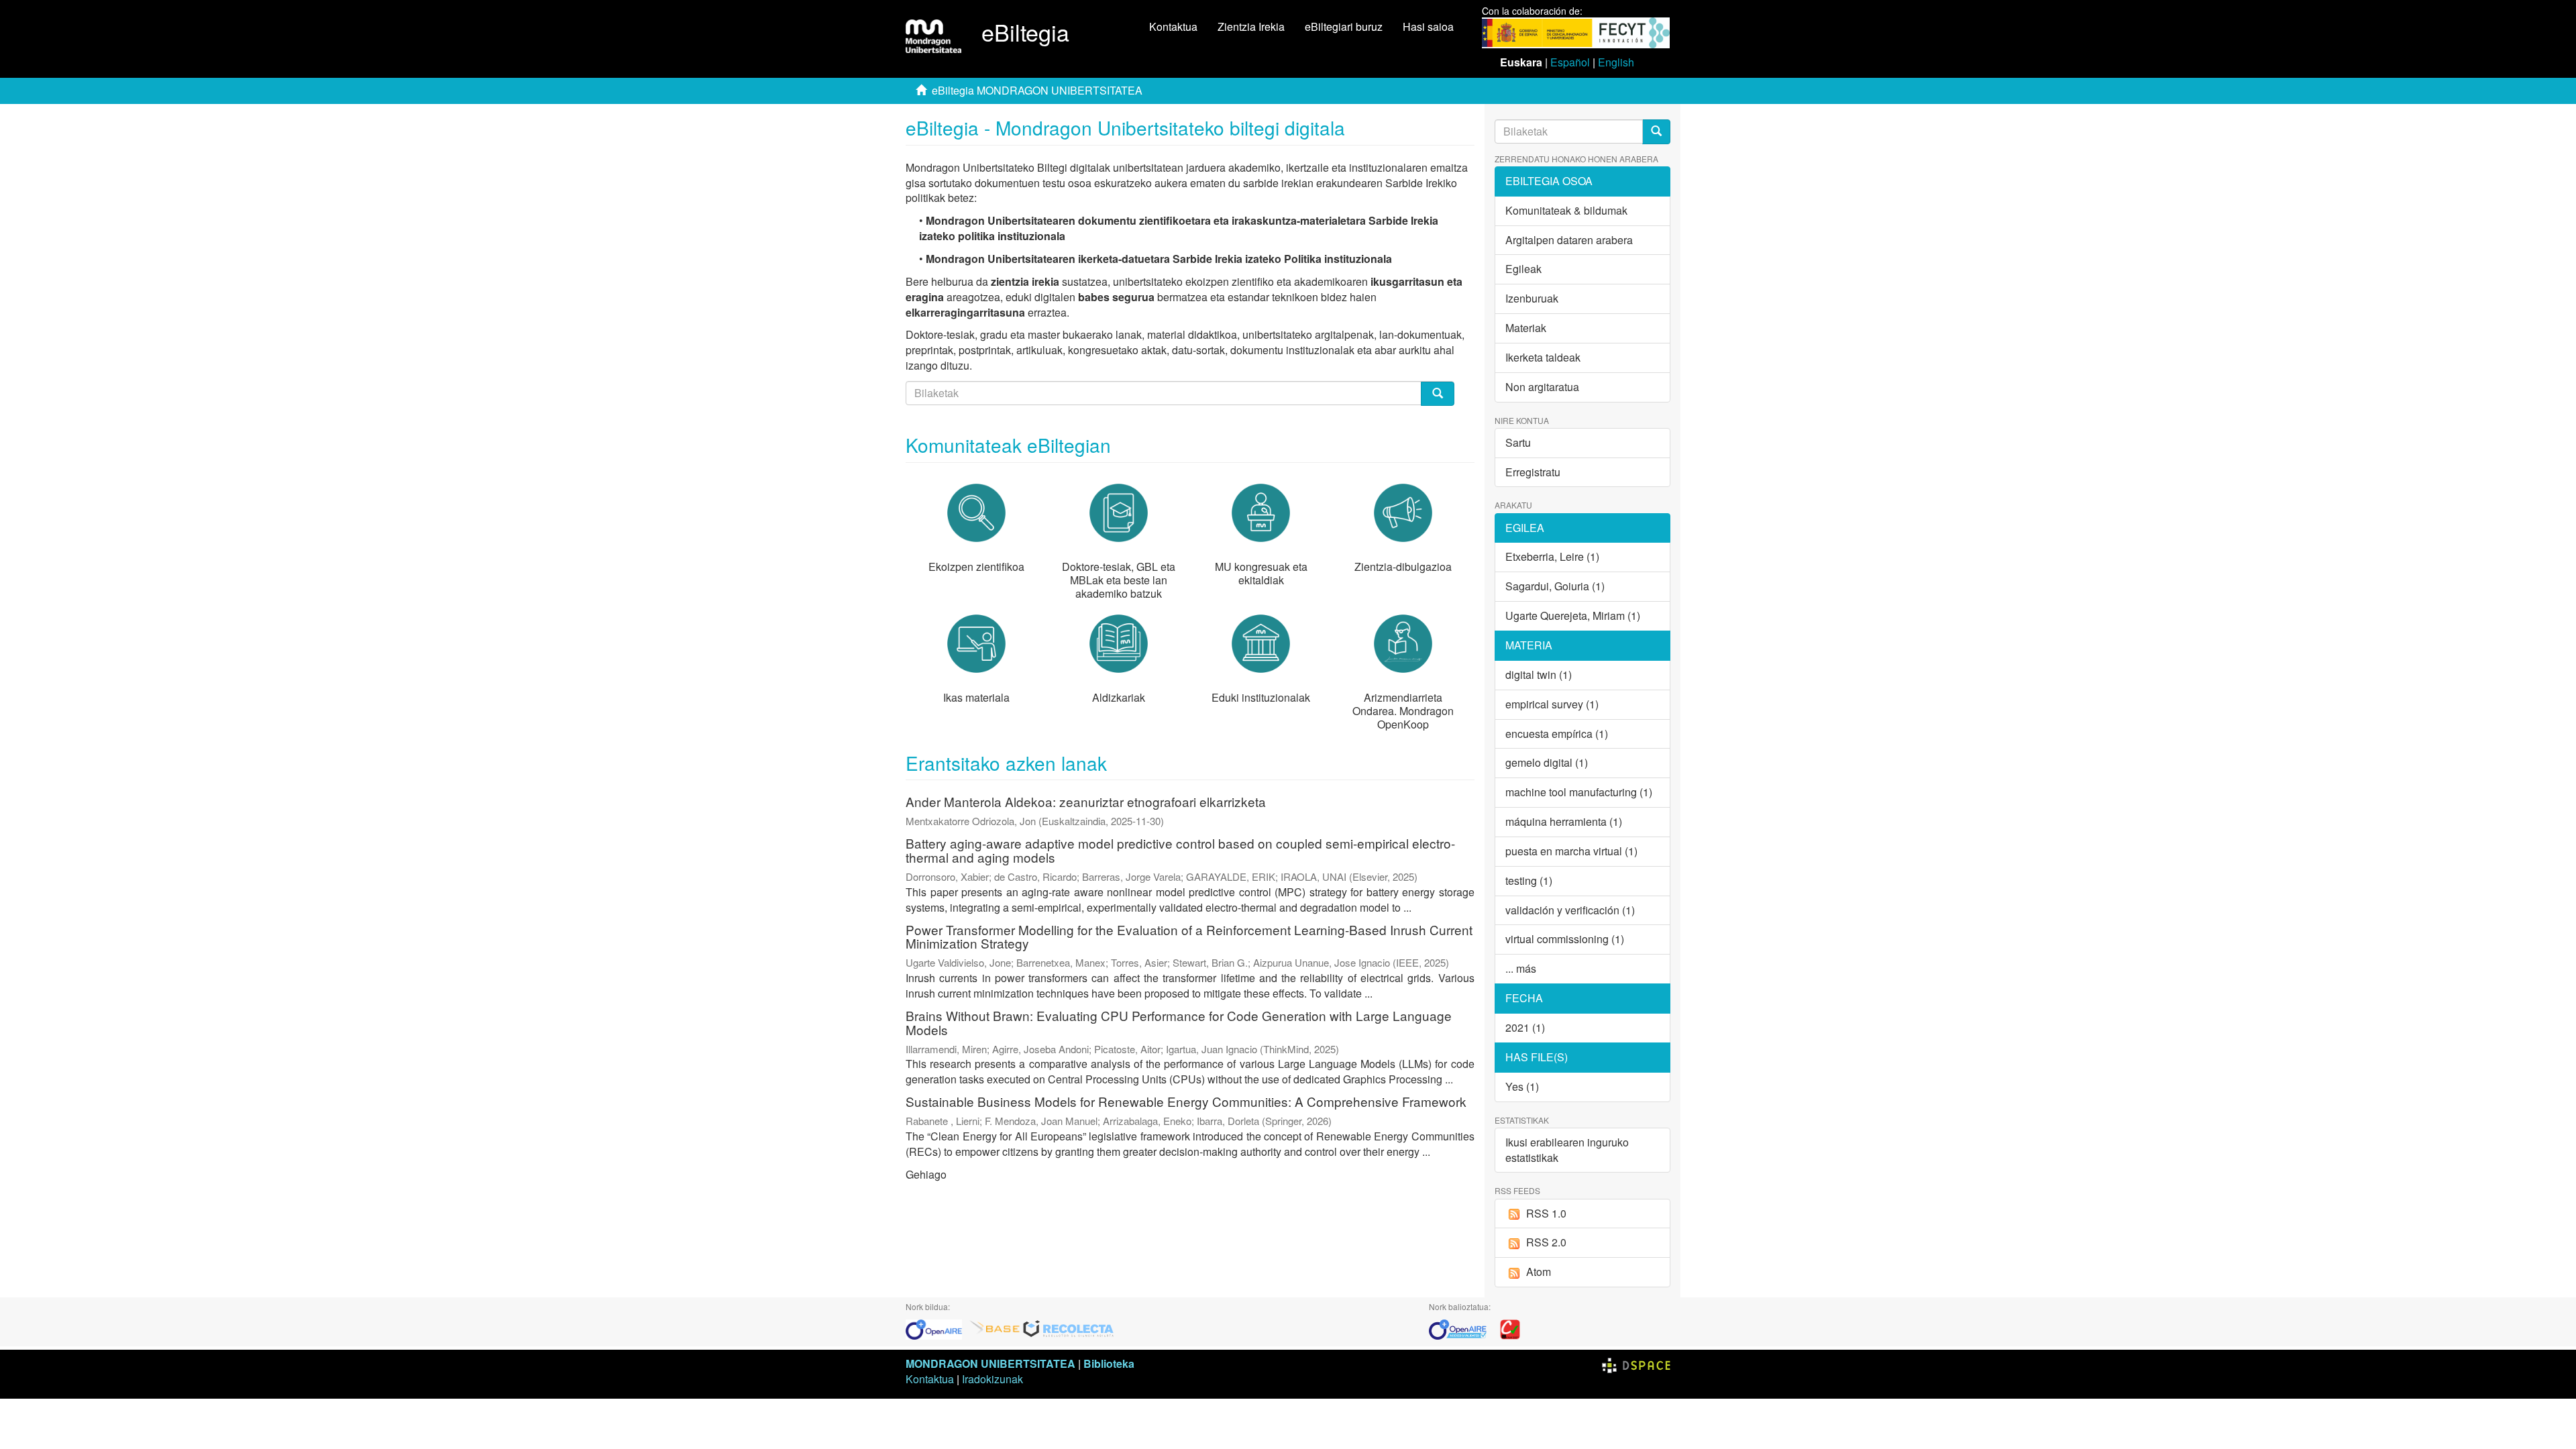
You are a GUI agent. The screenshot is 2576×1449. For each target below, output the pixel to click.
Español (1570, 62)
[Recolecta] (1069, 1328)
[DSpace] (1636, 1363)
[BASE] (995, 1328)
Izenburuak (1532, 298)
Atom (1539, 1272)
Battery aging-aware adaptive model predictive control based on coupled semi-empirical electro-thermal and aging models (1180, 850)
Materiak (1526, 328)
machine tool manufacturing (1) (1579, 792)
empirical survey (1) (1552, 704)
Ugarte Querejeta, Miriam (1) (1573, 615)
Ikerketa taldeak (1543, 357)
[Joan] (1656, 132)
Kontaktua (1173, 26)
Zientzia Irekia (1251, 26)
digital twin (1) (1539, 675)
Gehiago (926, 1174)
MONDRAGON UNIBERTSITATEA (990, 1363)
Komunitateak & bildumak (1566, 210)
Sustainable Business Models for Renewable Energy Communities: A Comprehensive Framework (1186, 1101)
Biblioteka (1109, 1363)
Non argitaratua (1542, 387)
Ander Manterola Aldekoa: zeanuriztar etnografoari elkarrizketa (1086, 801)
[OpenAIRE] (937, 1328)
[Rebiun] (1510, 1328)
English (1616, 62)
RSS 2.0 (1546, 1242)
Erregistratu (1533, 472)
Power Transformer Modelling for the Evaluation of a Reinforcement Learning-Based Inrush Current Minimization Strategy (1189, 936)
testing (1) (1529, 880)
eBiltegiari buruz (1344, 26)
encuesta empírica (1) (1557, 734)
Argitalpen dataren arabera (1569, 240)
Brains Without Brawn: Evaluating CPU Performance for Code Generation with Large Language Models (1179, 1022)
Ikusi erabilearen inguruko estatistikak (1567, 1150)
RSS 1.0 (1546, 1213)
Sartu (1518, 442)
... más (1521, 968)
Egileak (1523, 269)
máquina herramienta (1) (1564, 821)
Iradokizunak (992, 1379)
